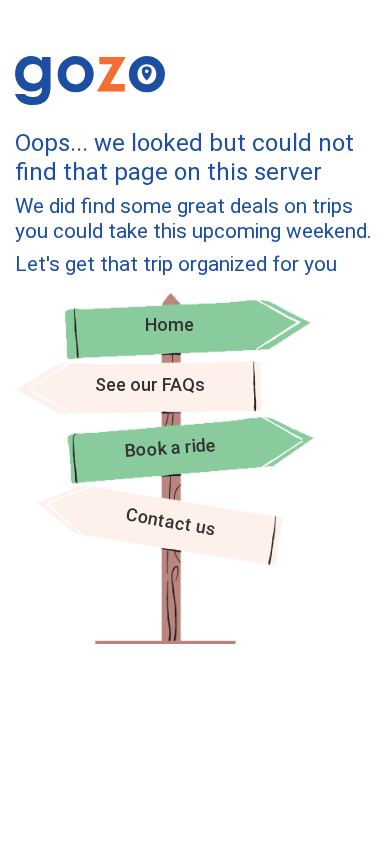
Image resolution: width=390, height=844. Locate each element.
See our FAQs (150, 384)
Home (169, 324)
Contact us (170, 522)
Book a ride (170, 447)
